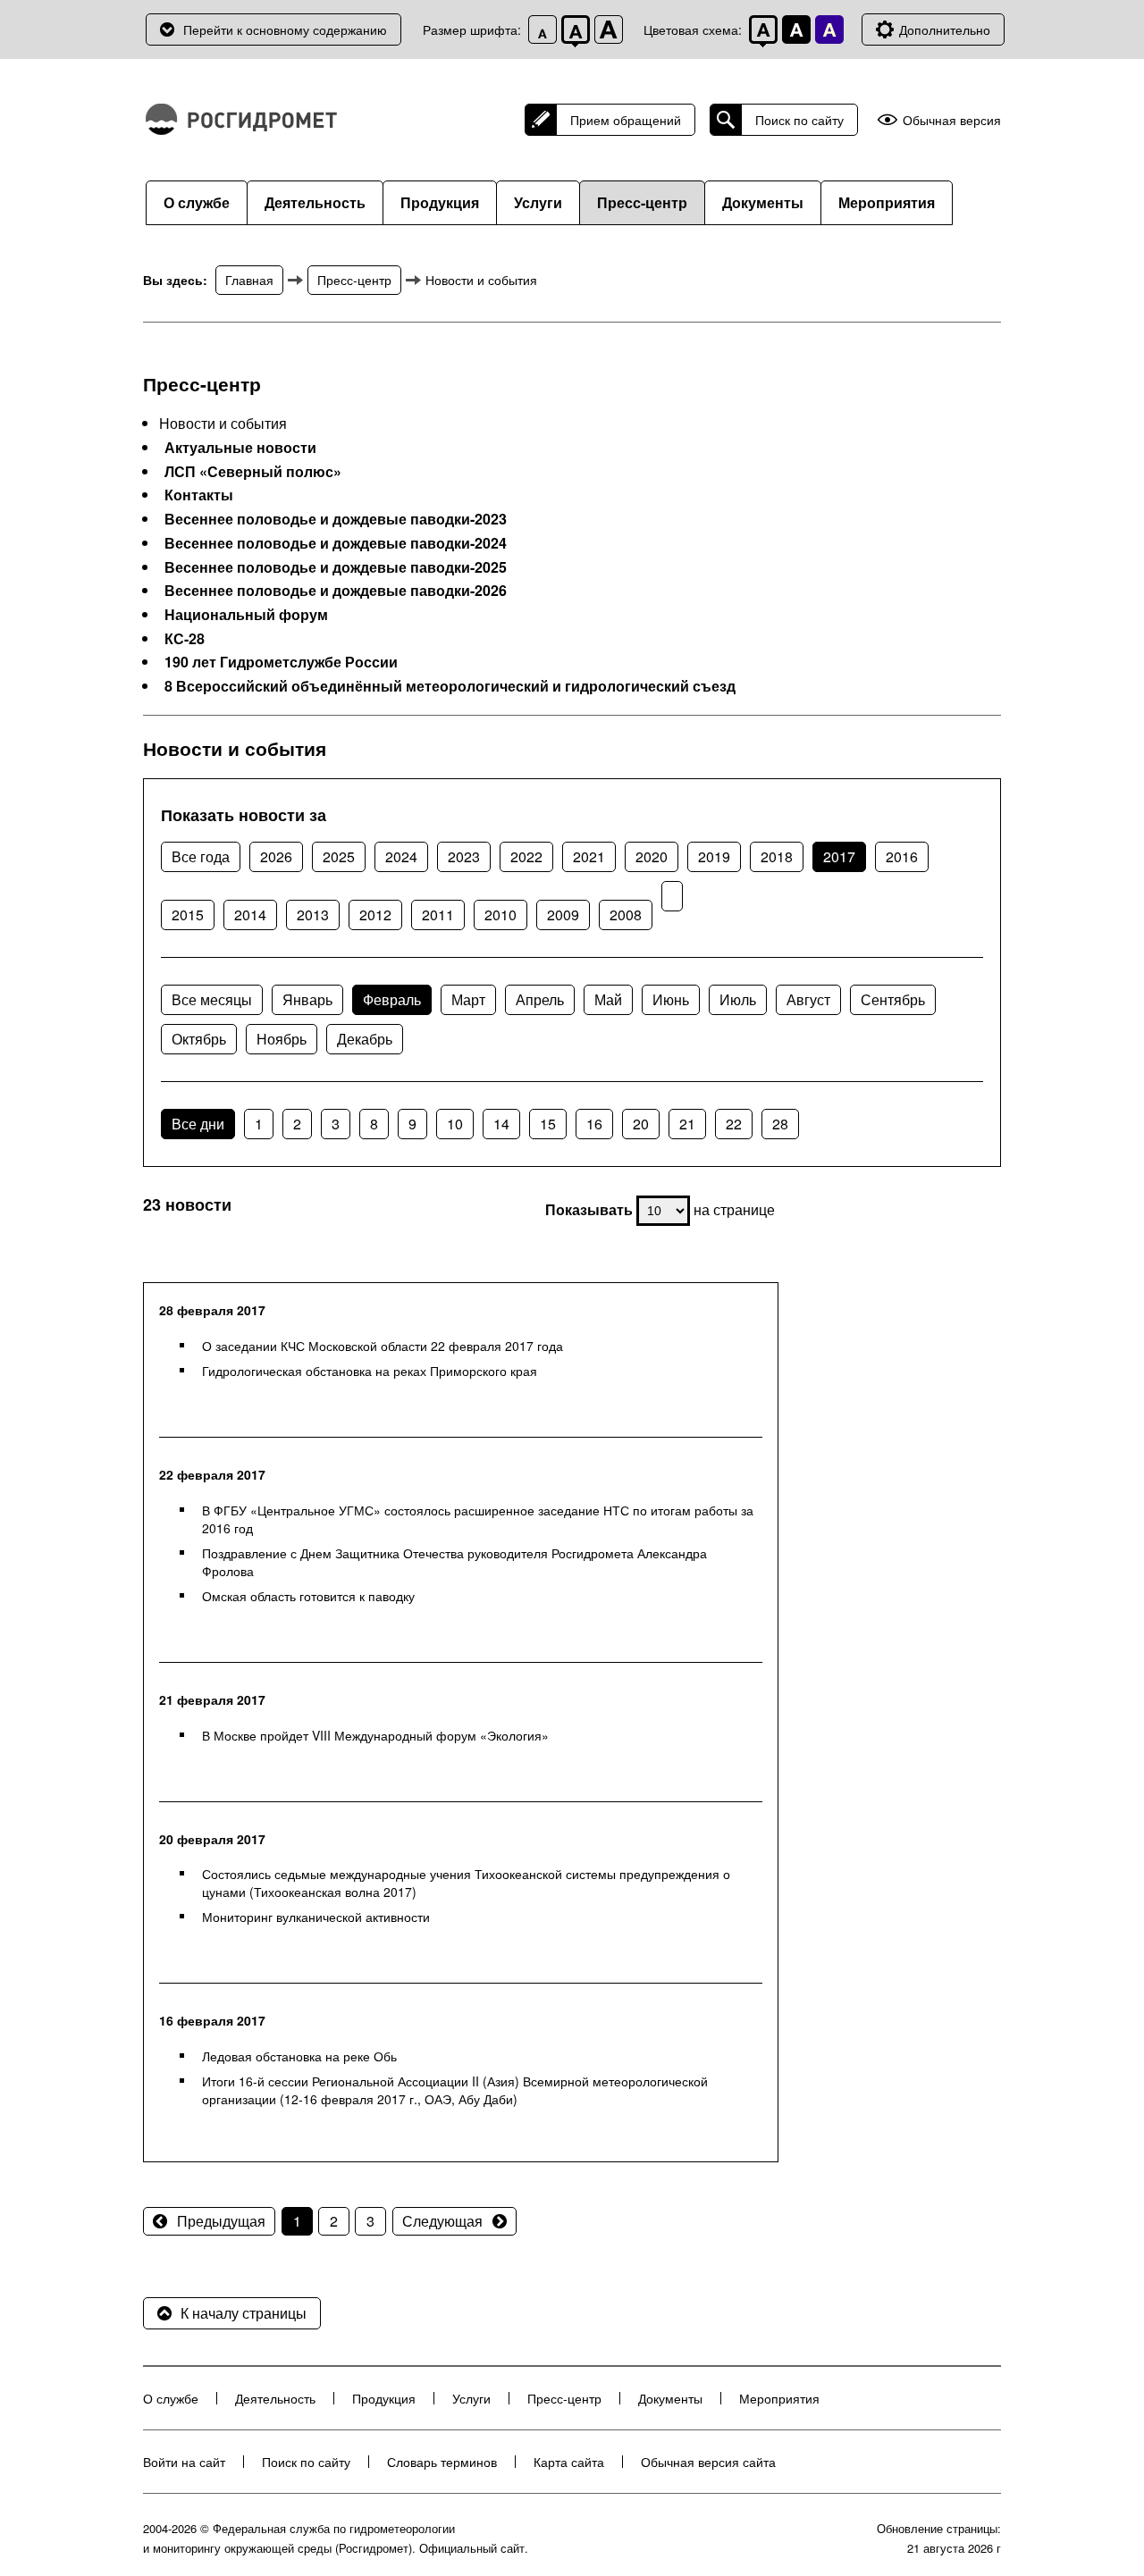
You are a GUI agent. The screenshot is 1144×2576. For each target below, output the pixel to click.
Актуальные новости (240, 448)
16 (594, 1124)
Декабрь (365, 1039)
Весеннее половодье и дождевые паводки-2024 (336, 543)
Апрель (540, 999)
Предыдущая (221, 2221)
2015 (188, 915)
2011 (438, 915)
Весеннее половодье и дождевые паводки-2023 (336, 519)
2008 (626, 915)
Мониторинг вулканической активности (316, 1917)
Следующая (442, 2221)
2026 (276, 856)
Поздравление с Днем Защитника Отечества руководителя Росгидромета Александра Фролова (454, 1562)
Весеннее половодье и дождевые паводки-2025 (336, 567)
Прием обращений (626, 120)
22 (734, 1124)
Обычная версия (952, 120)
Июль (738, 999)
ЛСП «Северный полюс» (253, 472)
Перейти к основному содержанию (285, 29)
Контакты (199, 495)
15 (548, 1124)
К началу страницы (244, 2313)
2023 (464, 856)
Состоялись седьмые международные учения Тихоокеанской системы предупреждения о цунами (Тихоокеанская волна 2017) (466, 1883)
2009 (563, 915)
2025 (339, 856)
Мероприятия (887, 202)
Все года (201, 856)
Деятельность (315, 202)
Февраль (392, 999)
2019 (714, 856)
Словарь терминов (442, 2462)
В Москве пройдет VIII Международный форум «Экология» (375, 1735)
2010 (500, 915)
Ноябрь (282, 1039)
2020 (652, 856)
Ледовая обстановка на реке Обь (299, 2056)
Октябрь (199, 1039)
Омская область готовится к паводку (308, 1596)
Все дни (198, 1124)
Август (808, 999)
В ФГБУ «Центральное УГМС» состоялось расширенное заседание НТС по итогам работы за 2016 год (478, 1519)
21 (687, 1124)
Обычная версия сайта (708, 2462)
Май (608, 999)
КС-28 (185, 639)
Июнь (671, 999)
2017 (839, 856)
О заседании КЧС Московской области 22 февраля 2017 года (383, 1346)
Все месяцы (212, 999)
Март (468, 999)
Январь (307, 999)
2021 (589, 856)
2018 (777, 856)
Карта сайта (569, 2462)
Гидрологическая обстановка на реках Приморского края (370, 1371)
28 (780, 1124)
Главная (249, 280)
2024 (401, 856)
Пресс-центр (642, 202)
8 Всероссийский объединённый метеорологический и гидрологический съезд (450, 686)
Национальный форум (246, 615)
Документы (763, 202)
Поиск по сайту (799, 120)
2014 (250, 915)
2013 (313, 915)
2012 (375, 915)
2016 (902, 856)
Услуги (538, 202)
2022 (526, 856)
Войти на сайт (184, 2462)
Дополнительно (945, 29)
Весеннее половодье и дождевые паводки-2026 (336, 591)
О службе (197, 202)
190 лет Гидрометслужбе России (281, 662)
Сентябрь (893, 999)
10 (455, 1124)
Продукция (440, 202)
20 (641, 1124)
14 (501, 1124)
